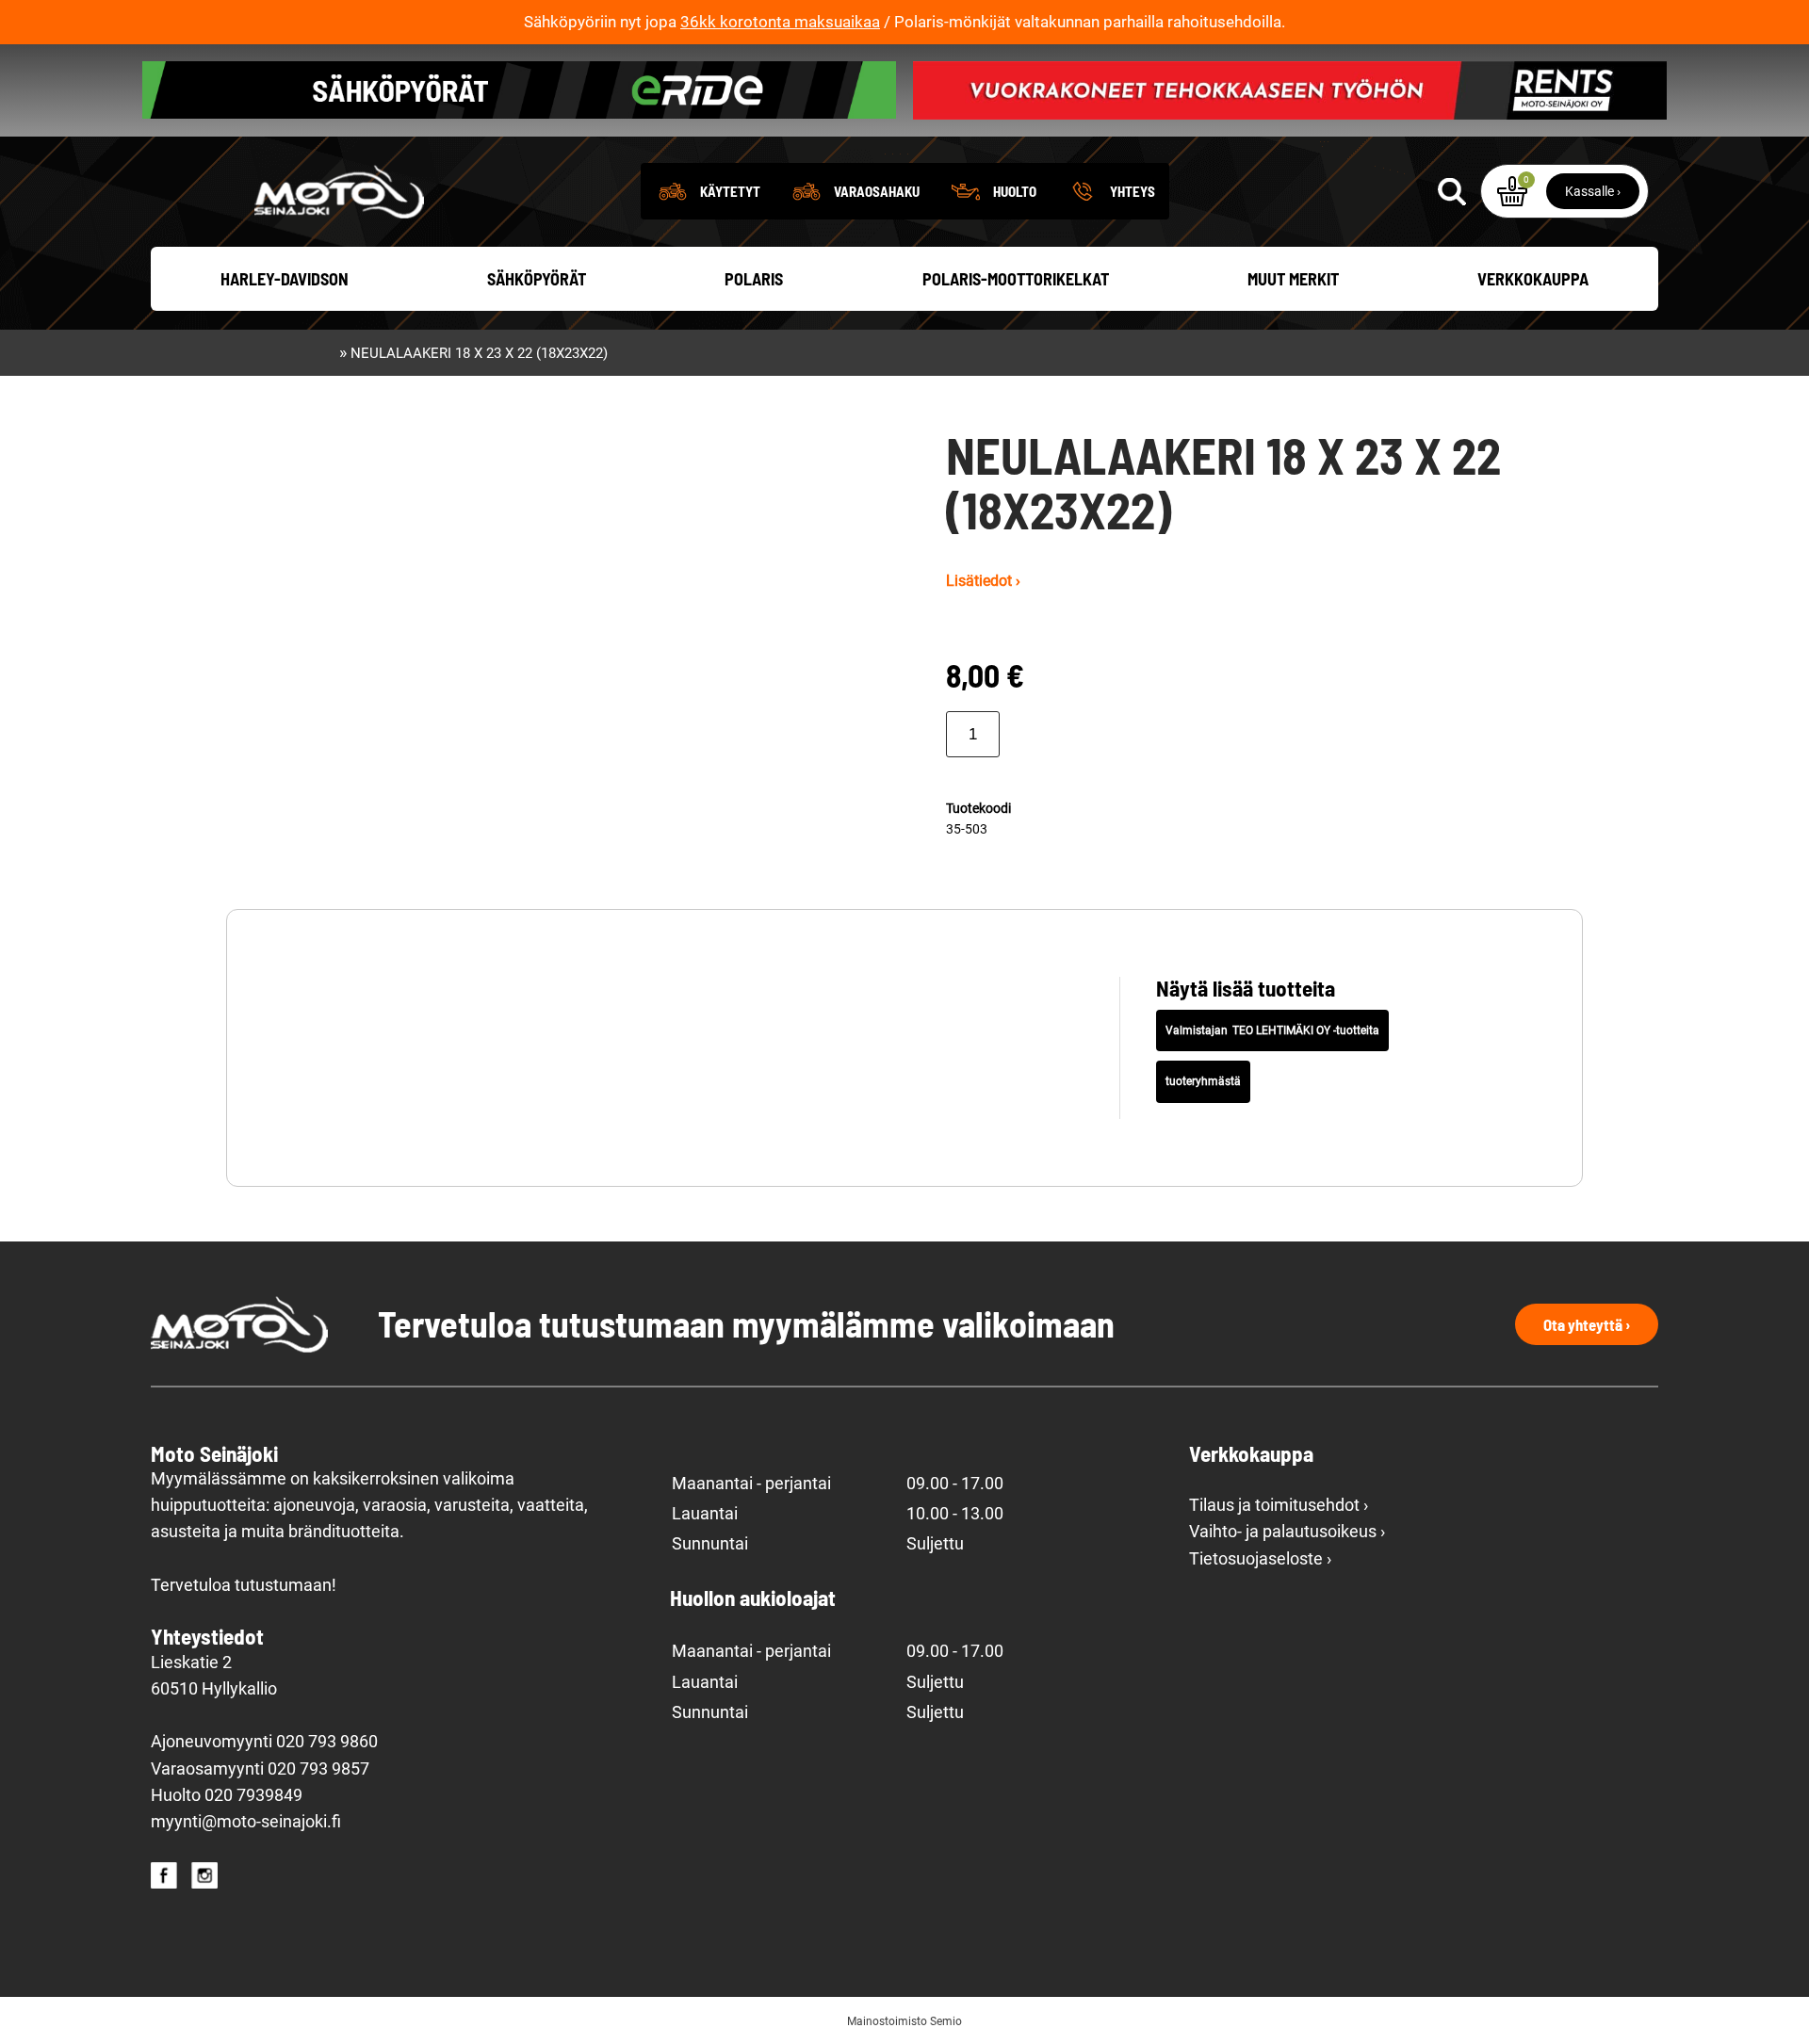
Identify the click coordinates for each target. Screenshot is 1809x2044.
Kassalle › (1593, 191)
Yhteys (1133, 191)
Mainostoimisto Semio (904, 2021)
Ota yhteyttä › (1587, 1324)
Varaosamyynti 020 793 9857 (260, 1769)
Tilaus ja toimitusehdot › (1279, 1505)
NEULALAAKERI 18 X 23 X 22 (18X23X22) (479, 353)
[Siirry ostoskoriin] (1512, 191)
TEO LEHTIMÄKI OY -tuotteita (1306, 1030)
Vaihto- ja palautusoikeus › (1287, 1532)
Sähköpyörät (537, 279)
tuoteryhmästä (1203, 1081)
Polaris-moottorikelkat (1016, 279)
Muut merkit (1293, 279)
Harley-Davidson (285, 279)
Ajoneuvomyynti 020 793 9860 (264, 1742)
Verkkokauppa (1533, 279)
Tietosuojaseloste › (1260, 1559)
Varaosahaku (877, 191)
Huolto (1015, 191)
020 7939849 (253, 1795)
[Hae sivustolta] (1452, 191)
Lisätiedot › (983, 581)
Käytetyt (730, 191)
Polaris (754, 279)
